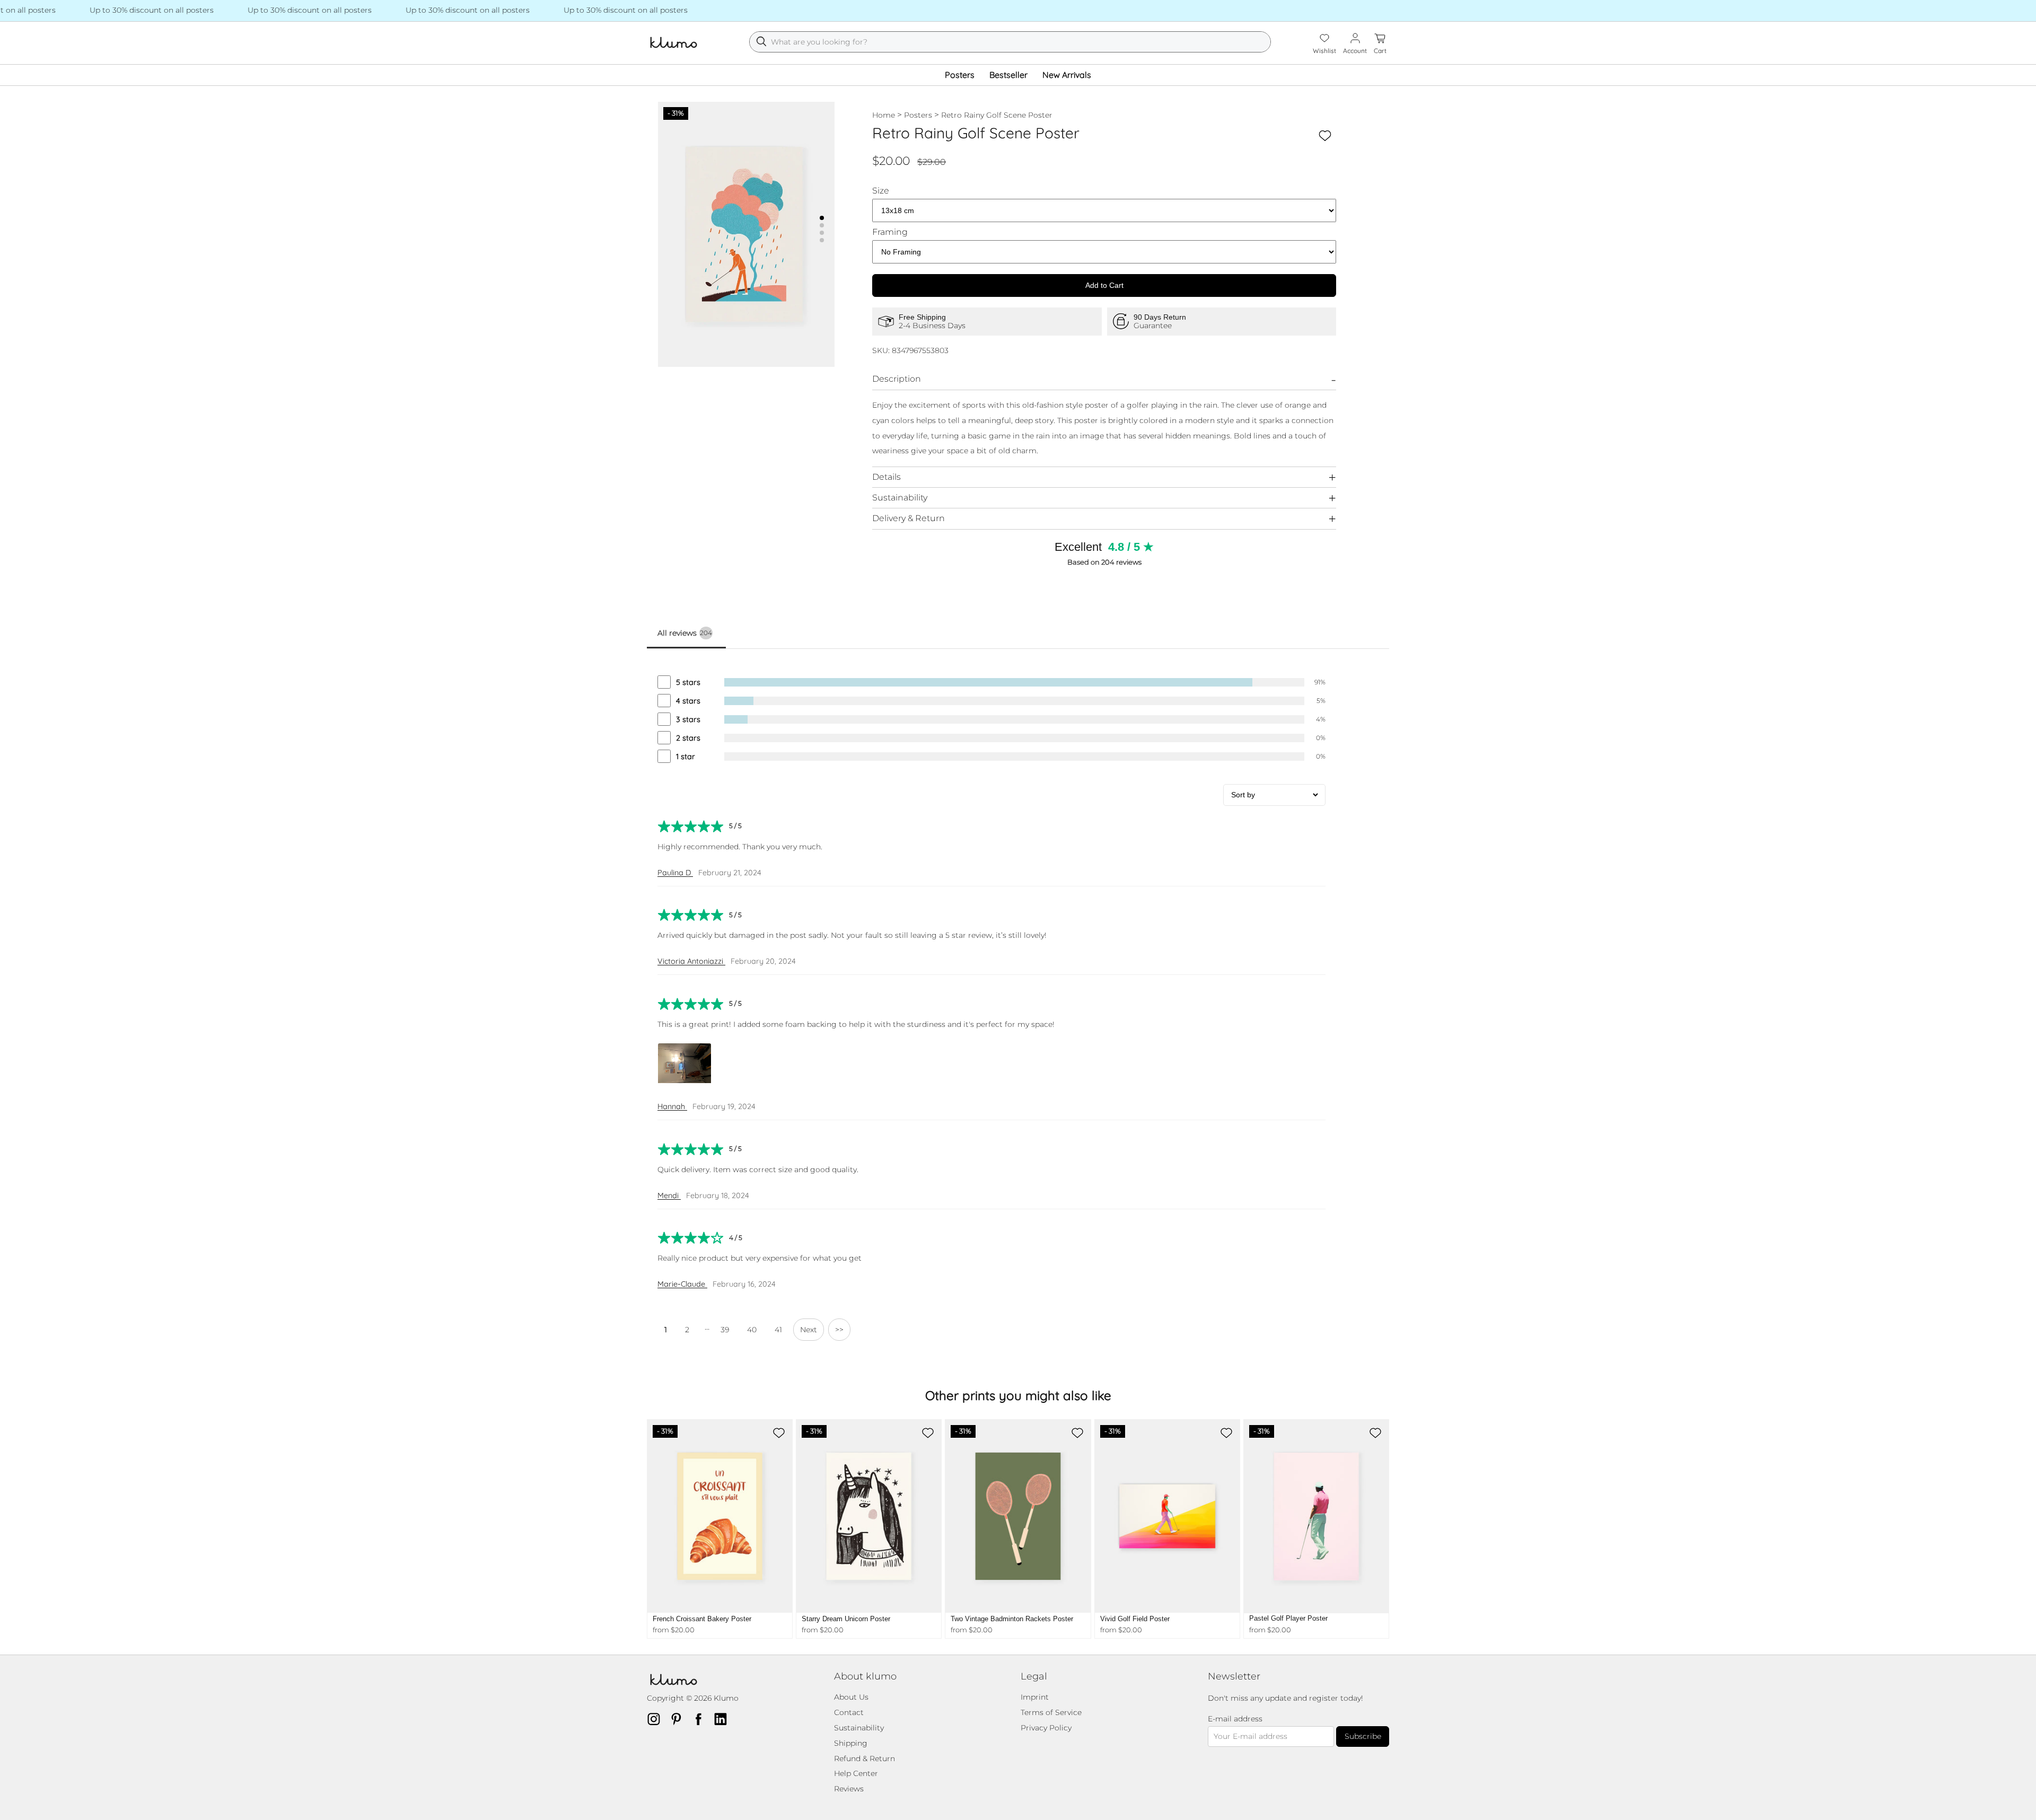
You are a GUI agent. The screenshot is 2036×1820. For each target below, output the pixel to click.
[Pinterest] (679, 1719)
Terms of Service (1051, 1712)
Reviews (849, 1789)
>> (839, 1330)
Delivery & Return (909, 518)
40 (752, 1330)
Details (887, 477)
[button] (822, 218)
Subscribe (1363, 1736)
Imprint (1035, 1697)
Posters (960, 75)
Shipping (851, 1743)
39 (725, 1330)
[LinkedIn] (724, 1719)
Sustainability (900, 498)
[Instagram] (657, 1719)
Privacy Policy (1046, 1728)
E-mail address (1235, 1719)
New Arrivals (1067, 75)
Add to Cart (1104, 285)
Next (809, 1330)
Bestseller (1008, 75)
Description (897, 379)
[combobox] (1010, 42)
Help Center (856, 1773)
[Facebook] (701, 1719)
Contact (849, 1712)
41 (778, 1330)
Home (884, 115)
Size (881, 191)
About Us (851, 1697)
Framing (890, 232)
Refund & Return (865, 1759)
